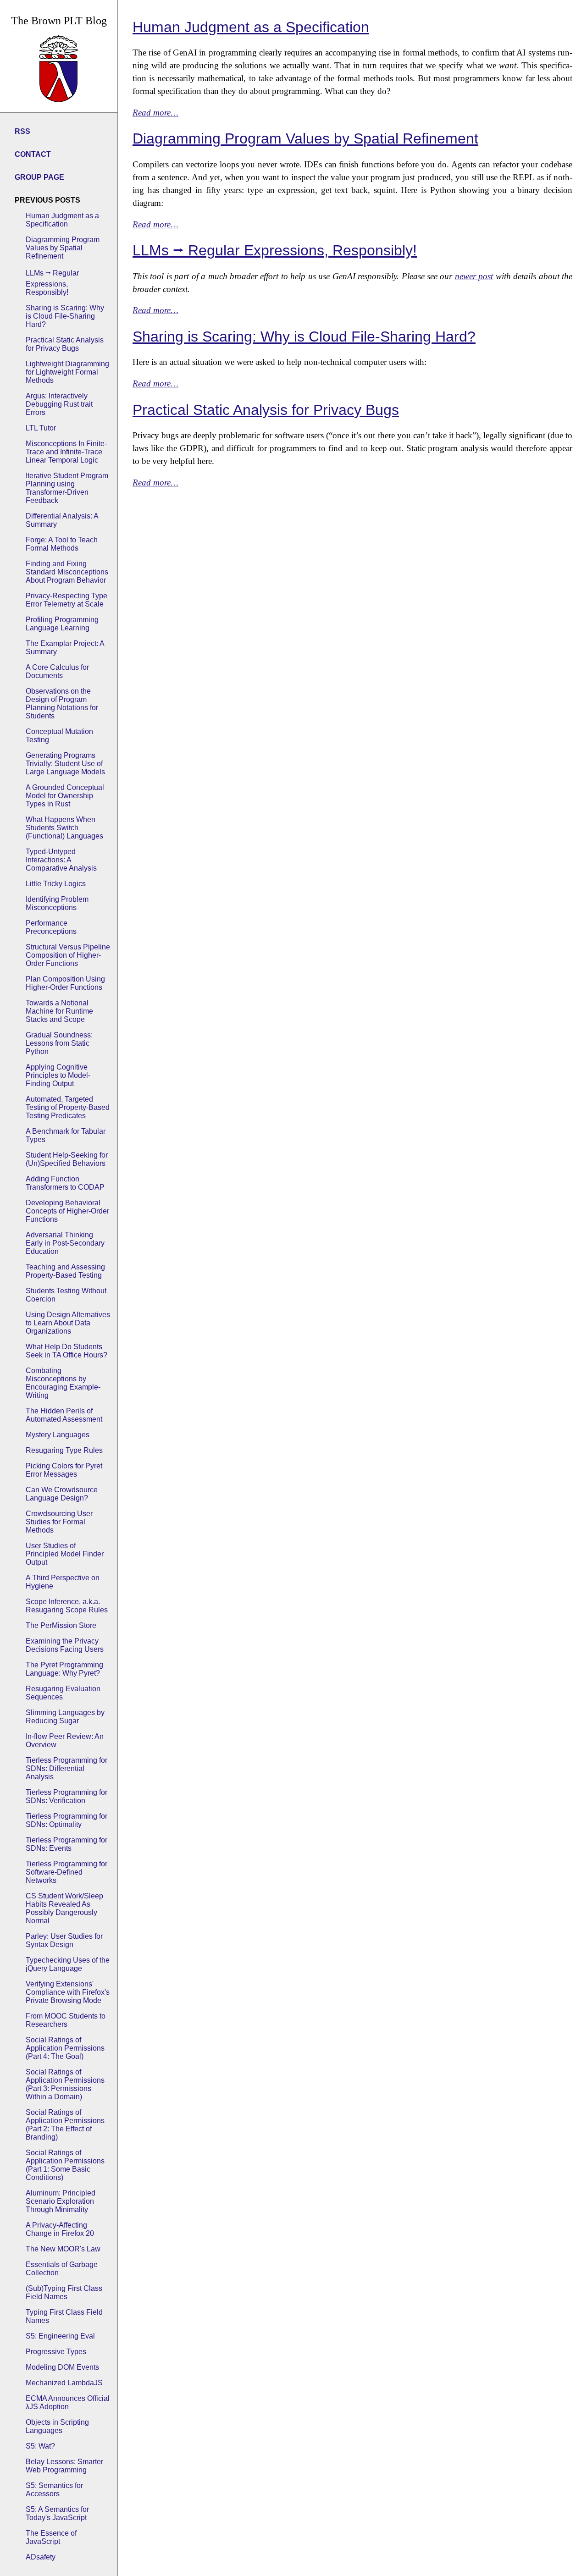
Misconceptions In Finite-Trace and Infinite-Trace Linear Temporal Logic (66, 452)
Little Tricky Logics (56, 884)
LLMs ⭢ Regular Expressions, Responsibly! (52, 283)
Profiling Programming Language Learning (62, 624)
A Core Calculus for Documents (57, 671)
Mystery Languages (58, 1435)
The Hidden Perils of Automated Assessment (64, 1415)
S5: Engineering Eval (60, 2336)
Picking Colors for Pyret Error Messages (64, 1470)
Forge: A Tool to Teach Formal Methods (62, 544)
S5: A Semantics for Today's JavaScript (57, 2513)
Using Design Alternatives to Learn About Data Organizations (68, 1323)
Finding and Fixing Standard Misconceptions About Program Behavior (67, 572)
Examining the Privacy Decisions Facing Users (65, 1645)
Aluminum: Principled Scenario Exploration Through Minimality (61, 2201)
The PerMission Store (61, 1625)
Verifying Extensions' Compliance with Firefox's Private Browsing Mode (68, 1992)
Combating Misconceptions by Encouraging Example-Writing (63, 1383)
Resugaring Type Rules (64, 1450)
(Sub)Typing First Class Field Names (64, 2292)
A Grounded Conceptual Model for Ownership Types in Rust (65, 796)
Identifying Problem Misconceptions (57, 903)
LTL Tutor (41, 428)
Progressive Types (56, 2352)
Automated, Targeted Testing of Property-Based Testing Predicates (68, 1107)
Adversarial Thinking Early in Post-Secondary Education (65, 1243)
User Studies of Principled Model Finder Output (65, 1554)
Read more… (155, 113)
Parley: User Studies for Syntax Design (64, 1940)
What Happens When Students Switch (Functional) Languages (64, 828)
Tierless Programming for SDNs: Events (66, 1844)
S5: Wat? (40, 2446)
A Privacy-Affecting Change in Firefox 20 (60, 2229)
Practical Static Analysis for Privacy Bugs (65, 344)
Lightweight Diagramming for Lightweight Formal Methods (67, 372)
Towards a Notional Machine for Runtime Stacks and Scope (59, 1011)
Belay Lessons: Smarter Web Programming (64, 2466)
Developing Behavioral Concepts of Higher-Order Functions (67, 1211)
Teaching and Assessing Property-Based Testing (65, 1271)
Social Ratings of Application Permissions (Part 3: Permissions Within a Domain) (65, 2084)
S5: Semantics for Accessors (54, 2490)
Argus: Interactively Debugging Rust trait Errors (59, 404)
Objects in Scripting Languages (57, 2426)
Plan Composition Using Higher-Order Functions (65, 983)
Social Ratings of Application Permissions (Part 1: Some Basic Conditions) (65, 2165)
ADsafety (41, 2557)
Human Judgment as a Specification (62, 220)
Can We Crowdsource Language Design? (62, 1494)
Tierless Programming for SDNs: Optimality (66, 1820)
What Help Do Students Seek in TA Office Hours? (66, 1351)
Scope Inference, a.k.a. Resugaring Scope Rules (67, 1606)
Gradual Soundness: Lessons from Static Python (59, 1043)
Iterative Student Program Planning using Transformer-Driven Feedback (67, 488)
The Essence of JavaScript (51, 2537)
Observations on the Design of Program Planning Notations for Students (62, 703)
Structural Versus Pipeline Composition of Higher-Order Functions (68, 955)
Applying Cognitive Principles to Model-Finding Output (58, 1075)
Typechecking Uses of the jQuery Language (68, 1964)
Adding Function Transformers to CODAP (65, 1183)
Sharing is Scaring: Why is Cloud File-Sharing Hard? (65, 316)
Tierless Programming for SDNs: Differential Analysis (66, 1768)
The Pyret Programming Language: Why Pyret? (64, 1669)
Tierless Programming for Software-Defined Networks (66, 1872)
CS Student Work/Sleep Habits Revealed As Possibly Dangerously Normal (64, 1908)
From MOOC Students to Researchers (66, 2020)
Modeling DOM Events (62, 2367)
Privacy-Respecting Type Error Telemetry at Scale (66, 600)
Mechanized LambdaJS (64, 2383)
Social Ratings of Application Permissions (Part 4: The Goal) (65, 2048)
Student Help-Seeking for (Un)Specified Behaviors (67, 1159)
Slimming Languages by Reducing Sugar (65, 1717)
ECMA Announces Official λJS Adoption (68, 2402)
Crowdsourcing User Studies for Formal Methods (59, 1522)
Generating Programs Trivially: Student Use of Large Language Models (65, 764)
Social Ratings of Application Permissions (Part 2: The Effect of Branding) (65, 2125)
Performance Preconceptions (51, 927)
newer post (474, 276)
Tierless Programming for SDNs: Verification (66, 1796)
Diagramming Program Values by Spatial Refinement (63, 248)
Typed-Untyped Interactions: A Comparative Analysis (61, 860)
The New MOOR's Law (63, 2249)
